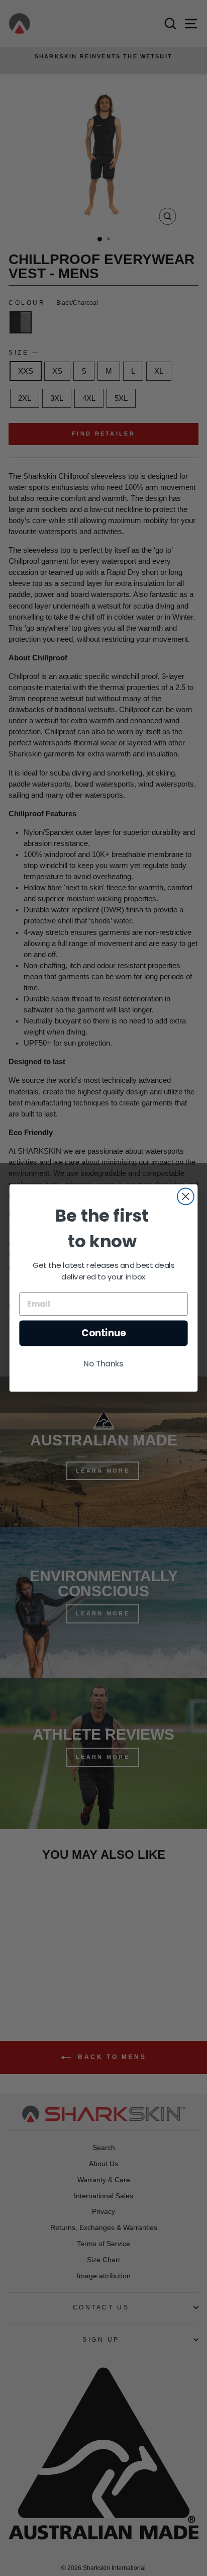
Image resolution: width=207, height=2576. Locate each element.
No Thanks (103, 1364)
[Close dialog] (186, 1196)
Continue (104, 1333)
